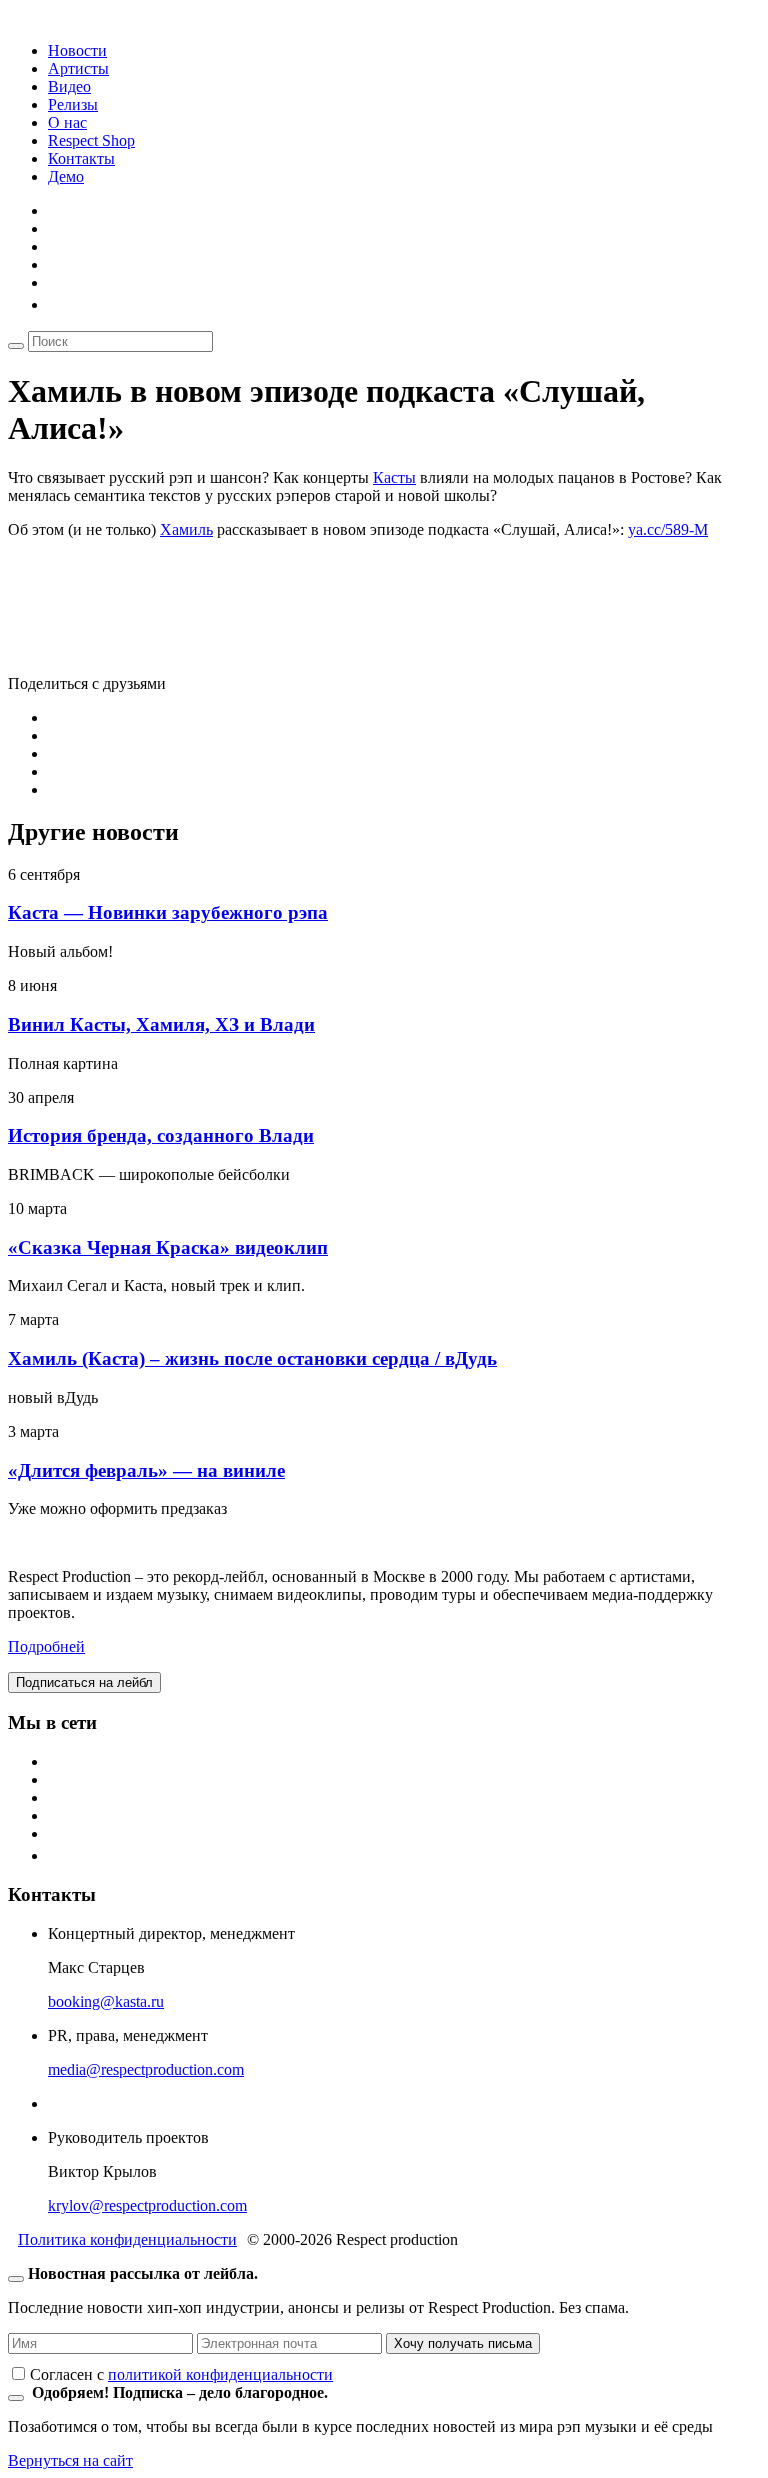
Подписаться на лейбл (84, 1682)
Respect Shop (91, 140)
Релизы (73, 104)
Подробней (46, 1646)
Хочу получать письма (463, 2343)
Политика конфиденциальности (127, 2239)
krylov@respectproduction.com (147, 2205)
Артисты (78, 68)
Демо (66, 176)
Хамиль (186, 529)
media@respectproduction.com (146, 2069)
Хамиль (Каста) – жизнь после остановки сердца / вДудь (252, 1358)
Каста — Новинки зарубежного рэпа (168, 912)
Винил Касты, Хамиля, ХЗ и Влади (161, 1024)
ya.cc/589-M (668, 529)
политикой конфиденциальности (220, 2374)
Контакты (81, 158)
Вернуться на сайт (70, 2460)
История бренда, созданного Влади (161, 1135)
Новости (77, 50)
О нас (67, 122)
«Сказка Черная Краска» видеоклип (168, 1247)
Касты (394, 477)
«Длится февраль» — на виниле (146, 1470)
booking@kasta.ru (106, 2001)
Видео (69, 86)
